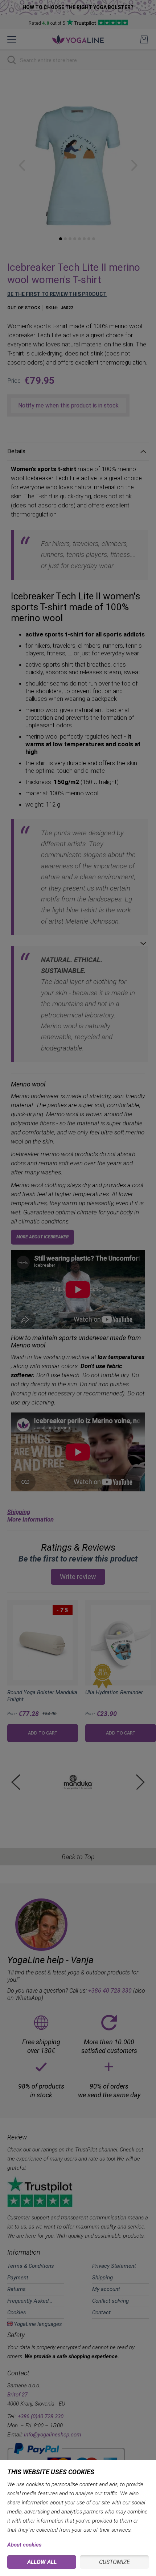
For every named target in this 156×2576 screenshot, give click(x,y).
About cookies (24, 2545)
